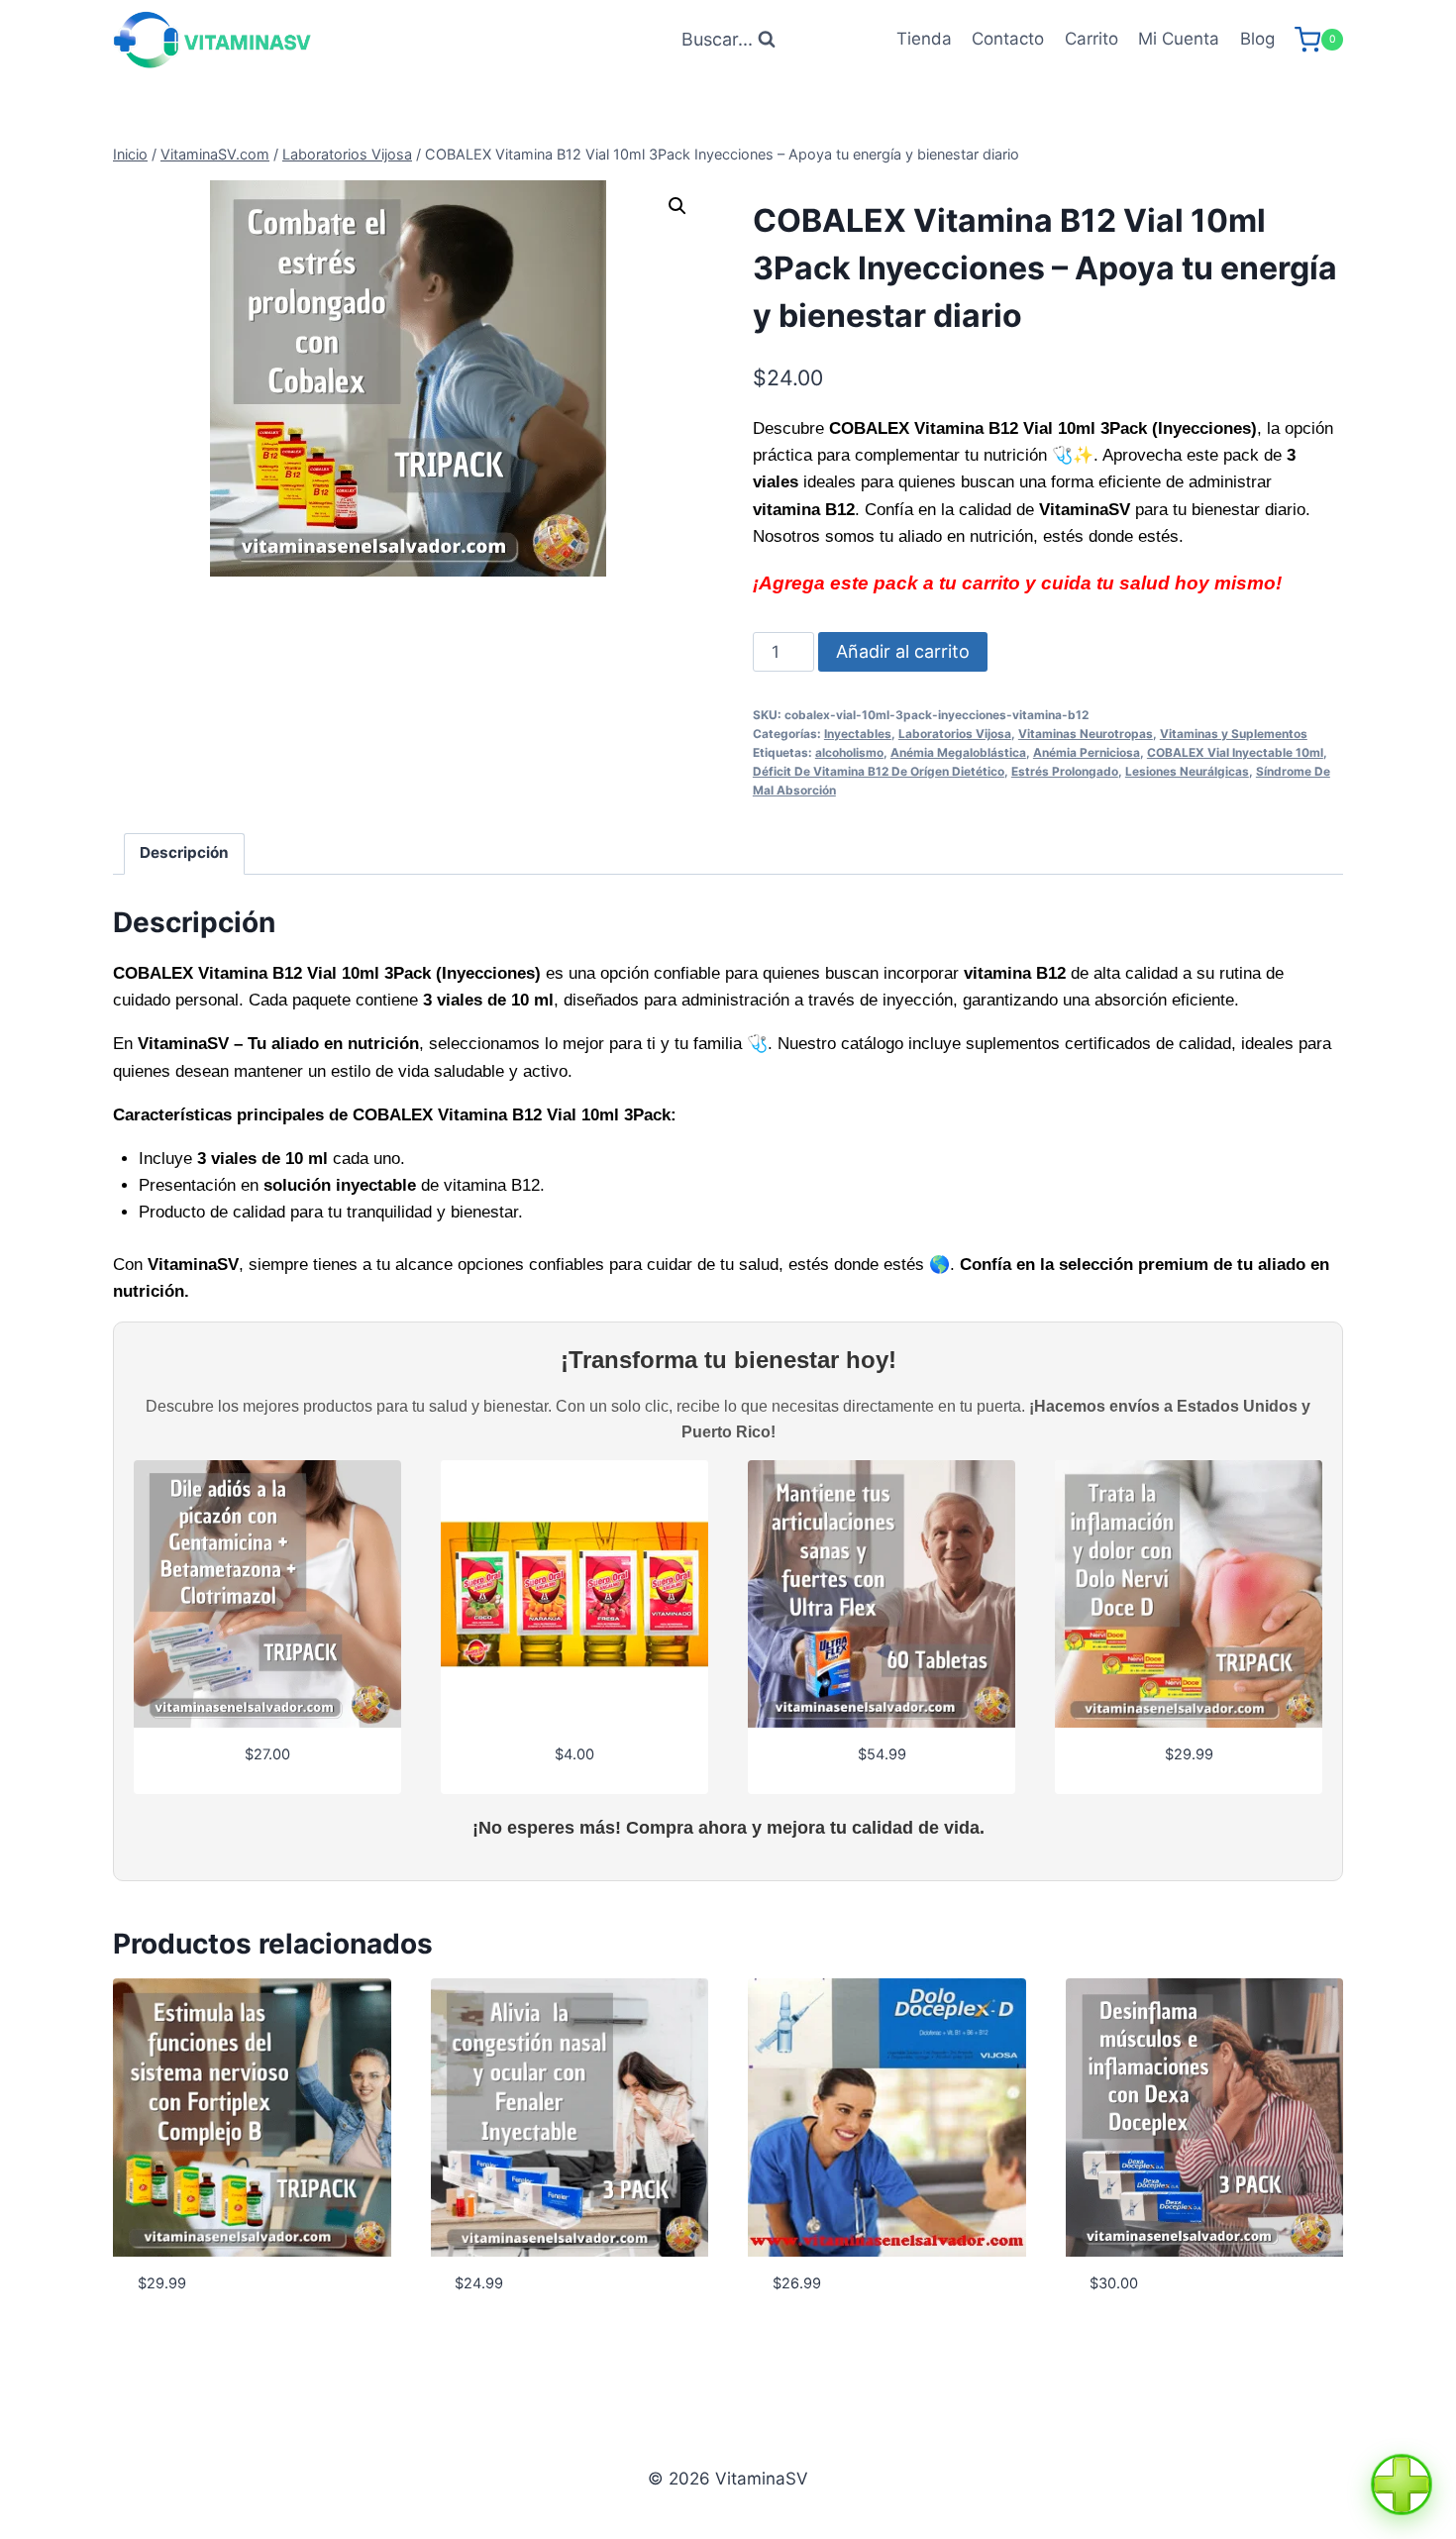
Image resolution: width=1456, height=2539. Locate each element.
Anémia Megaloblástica (958, 752)
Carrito (1092, 39)
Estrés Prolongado (1065, 771)
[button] (677, 206)
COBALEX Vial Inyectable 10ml (1235, 752)
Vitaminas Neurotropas (1086, 734)
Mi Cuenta (1179, 39)
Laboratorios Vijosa (955, 734)
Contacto (1008, 39)
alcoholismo (849, 752)
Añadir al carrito (903, 651)
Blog (1257, 39)
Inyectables (858, 734)
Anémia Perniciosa (1087, 752)
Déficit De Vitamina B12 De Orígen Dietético (879, 771)
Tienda (924, 39)
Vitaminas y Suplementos (1234, 734)
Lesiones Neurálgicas (1187, 771)
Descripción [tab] (184, 852)
